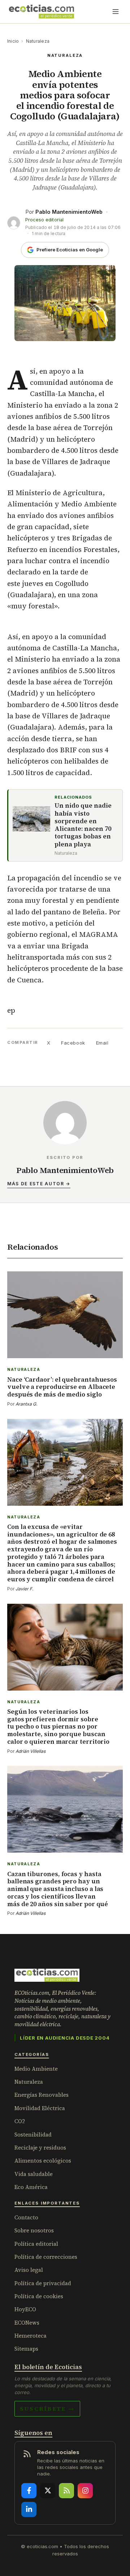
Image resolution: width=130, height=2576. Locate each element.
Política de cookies (39, 2296)
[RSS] (66, 2491)
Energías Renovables (42, 2095)
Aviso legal (29, 2270)
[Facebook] (29, 2491)
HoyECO (25, 2309)
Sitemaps (26, 2349)
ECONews (27, 2323)
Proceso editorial (44, 220)
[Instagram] (85, 2491)
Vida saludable (34, 2174)
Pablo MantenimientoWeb (69, 212)
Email (102, 1043)
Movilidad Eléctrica (40, 2108)
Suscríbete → (47, 2409)
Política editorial (36, 2244)
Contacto (26, 2217)
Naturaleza (38, 41)
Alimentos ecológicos (43, 2161)
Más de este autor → (39, 1184)
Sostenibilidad (33, 2135)
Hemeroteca (31, 2336)
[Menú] (116, 12)
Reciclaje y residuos (40, 2148)
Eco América (31, 2187)
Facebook (73, 1043)
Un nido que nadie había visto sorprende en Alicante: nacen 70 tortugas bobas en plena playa (83, 825)
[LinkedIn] (29, 2509)
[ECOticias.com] (42, 12)
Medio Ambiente (36, 2069)
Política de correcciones (46, 2257)
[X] (48, 2491)
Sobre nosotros (34, 2230)
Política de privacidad (43, 2283)
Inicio (13, 41)
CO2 (20, 2121)
